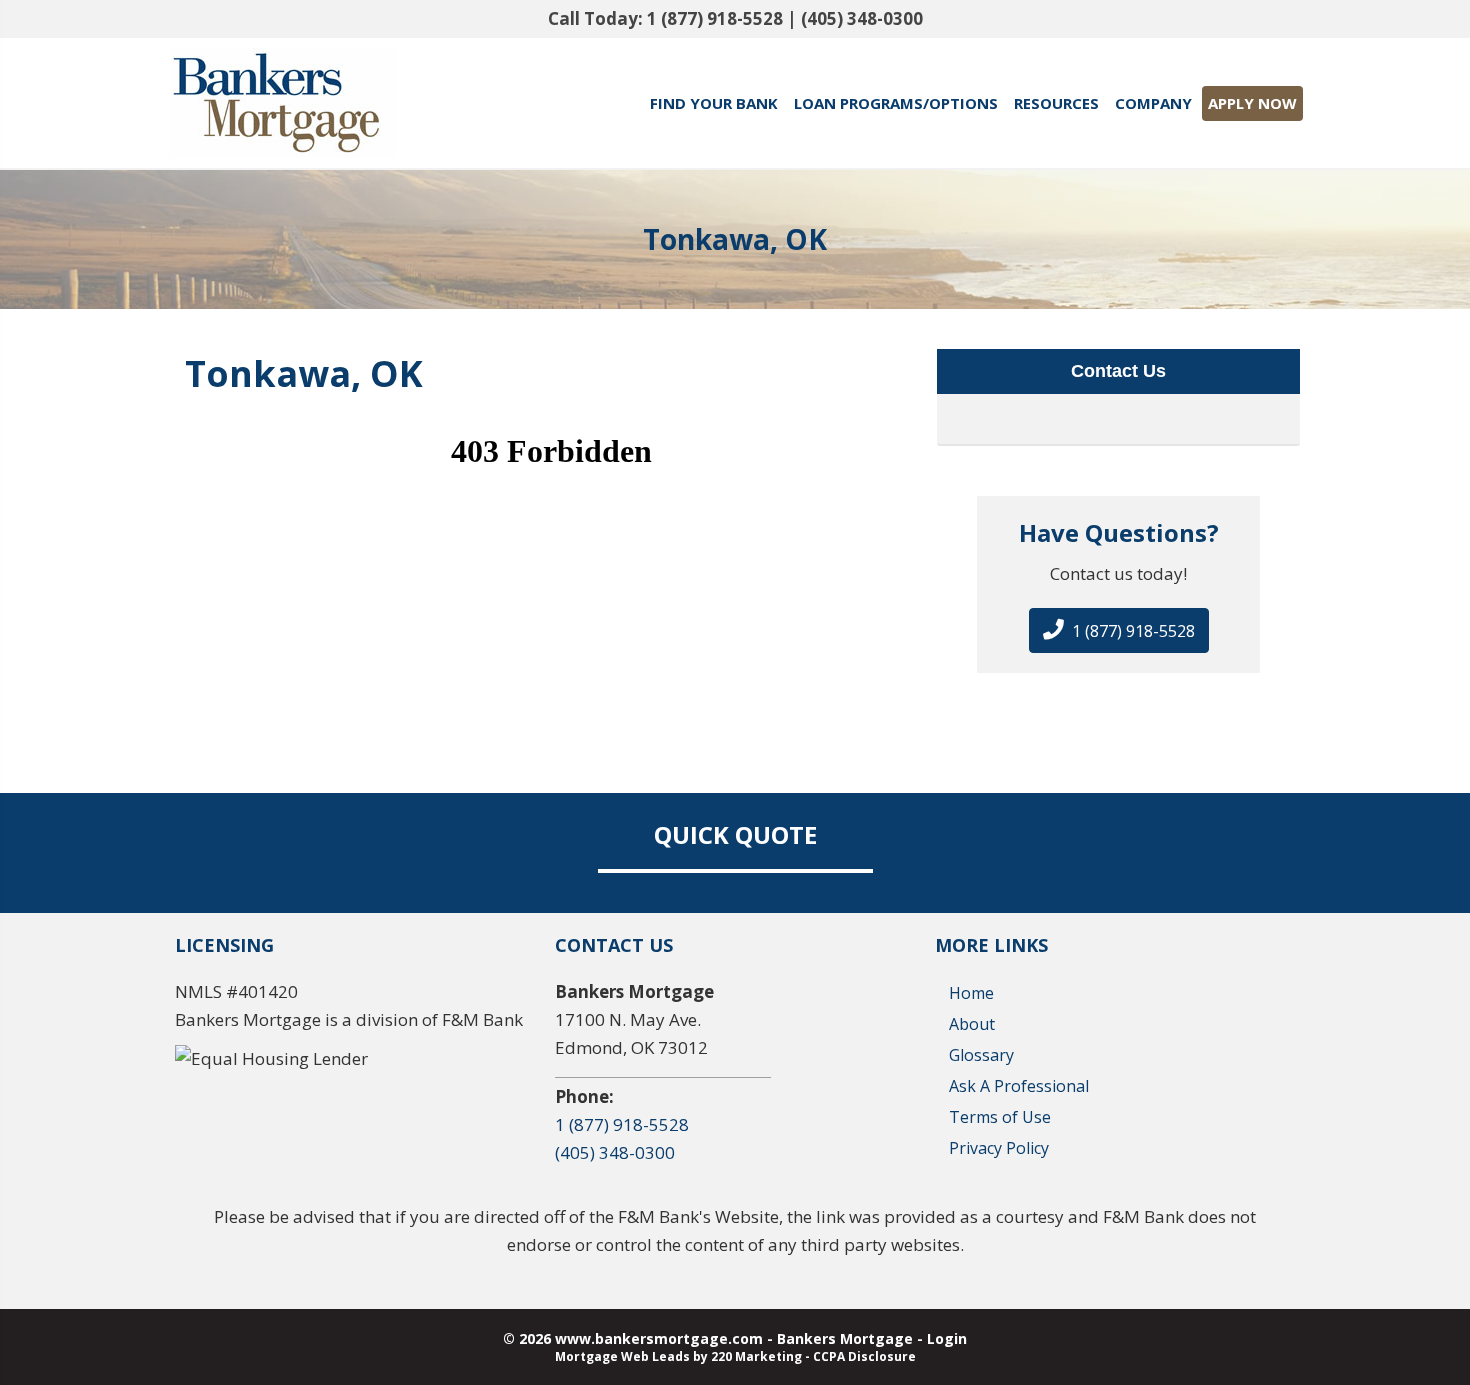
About (972, 1024)
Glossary (981, 1055)
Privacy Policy (999, 1148)
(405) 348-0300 (862, 18)
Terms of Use (1000, 1117)
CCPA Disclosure (864, 1356)
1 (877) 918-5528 (715, 18)
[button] (1119, 630)
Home (971, 993)
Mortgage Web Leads (622, 1356)
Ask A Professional (1019, 1086)
